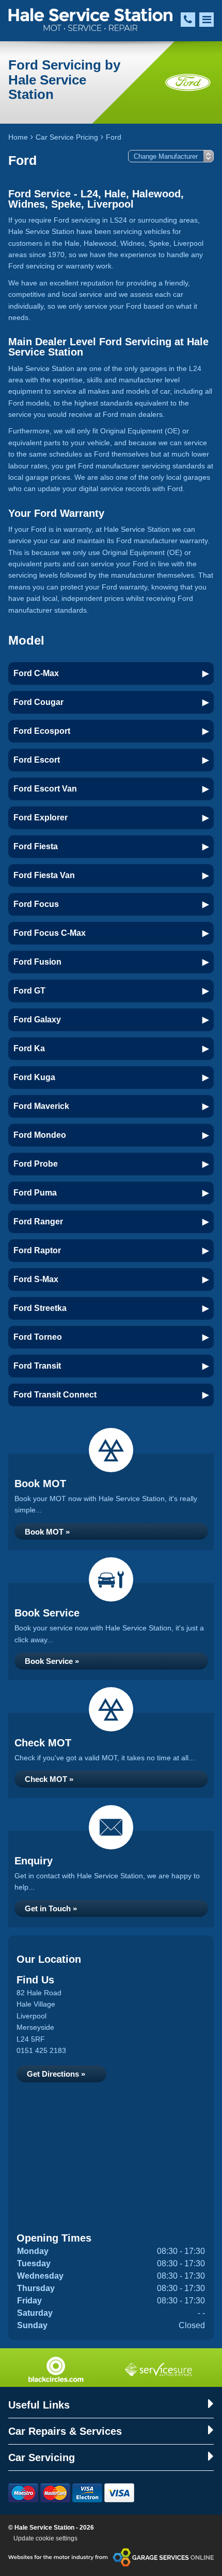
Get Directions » (56, 2074)
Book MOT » (47, 1532)
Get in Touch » (51, 1908)
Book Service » (52, 1661)
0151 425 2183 (41, 2050)
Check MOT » (49, 1779)
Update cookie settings (45, 2538)
